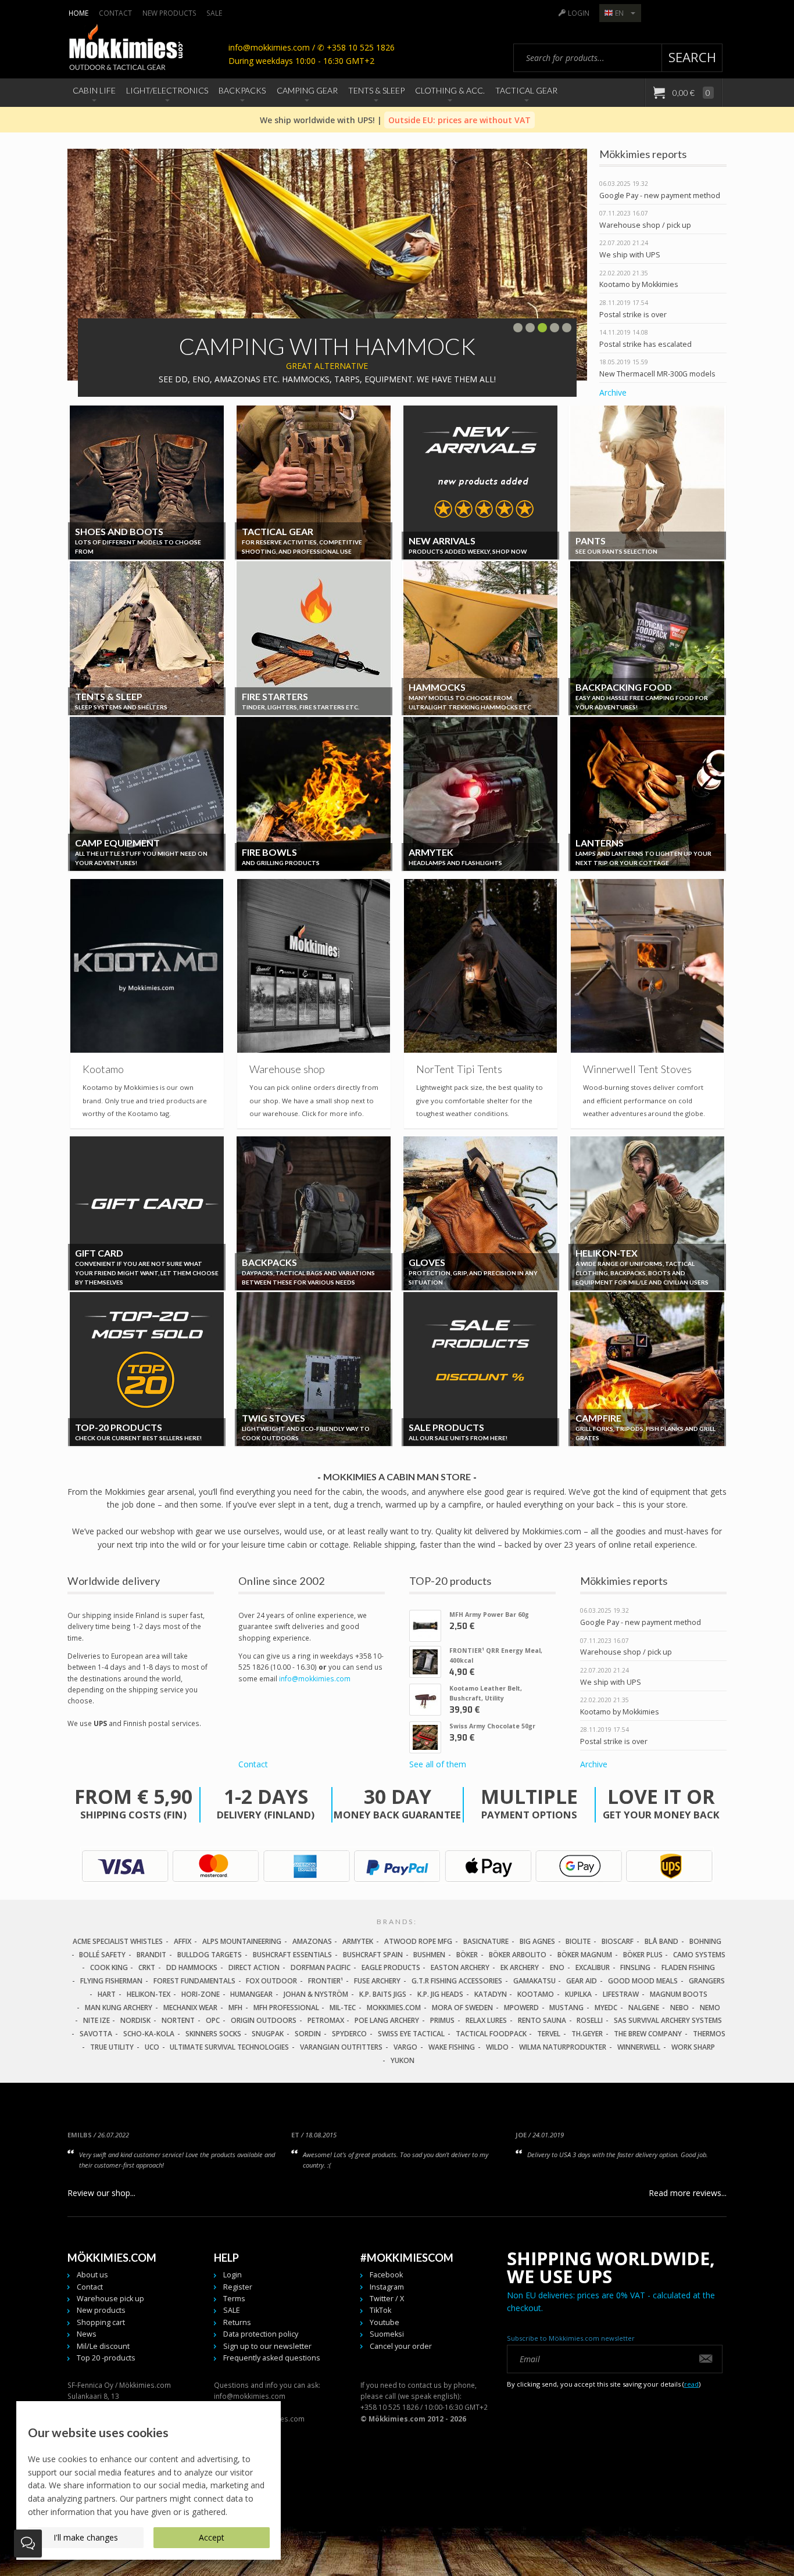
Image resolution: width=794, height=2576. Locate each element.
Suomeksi (387, 2334)
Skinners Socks (213, 2034)
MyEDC (606, 2008)
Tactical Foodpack (491, 2034)
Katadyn (491, 1994)
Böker (467, 1955)
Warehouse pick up (110, 2299)
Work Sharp (693, 2047)
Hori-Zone (201, 1994)
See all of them (438, 1764)
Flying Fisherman (111, 1981)
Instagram (387, 2287)
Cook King (109, 1967)
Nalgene (644, 2008)
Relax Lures (486, 2020)
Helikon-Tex (149, 1994)
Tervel (549, 2034)
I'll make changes (86, 2537)
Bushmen (429, 1955)
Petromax (326, 2020)
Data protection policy (261, 2334)
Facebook (386, 2275)
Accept (212, 2537)
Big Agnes (537, 1941)
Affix (183, 1941)
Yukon (403, 2060)
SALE (214, 13)
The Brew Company (648, 2034)
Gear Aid (582, 1981)
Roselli (590, 2020)
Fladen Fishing (688, 1967)
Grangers (707, 1981)
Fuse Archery (377, 1981)
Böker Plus (643, 1955)
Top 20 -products (106, 2358)
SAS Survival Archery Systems (668, 2020)
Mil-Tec (343, 2008)
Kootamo (536, 1994)
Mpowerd (521, 2008)
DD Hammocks (192, 1967)
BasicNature (486, 1941)
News (87, 2334)
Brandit (151, 1955)
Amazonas (312, 1941)
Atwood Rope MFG (418, 1941)
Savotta (96, 2034)
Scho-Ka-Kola (149, 2034)
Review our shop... (101, 2193)
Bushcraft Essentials (292, 1955)
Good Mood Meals (643, 1981)
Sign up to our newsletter (267, 2346)
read (691, 2384)
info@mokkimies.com (315, 1678)
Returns (237, 2322)
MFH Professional (286, 2008)
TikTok (380, 2310)
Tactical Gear (526, 90)
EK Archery (520, 1967)
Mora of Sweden (462, 2008)
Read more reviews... (688, 2193)
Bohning (705, 1941)
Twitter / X (387, 2299)
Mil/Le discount (103, 2346)
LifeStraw (621, 1994)
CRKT (147, 1967)
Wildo (497, 2047)
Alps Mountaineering (242, 1941)
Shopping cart (101, 2322)
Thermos (709, 2034)
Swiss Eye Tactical (411, 2034)
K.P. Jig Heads (440, 1994)
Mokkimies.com (394, 2008)
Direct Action (254, 1967)
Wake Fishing (452, 2047)
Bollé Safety (102, 1955)
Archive (613, 392)
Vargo (405, 2047)
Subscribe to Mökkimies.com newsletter (571, 2338)
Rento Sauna (542, 2020)
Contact (115, 13)
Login (579, 13)
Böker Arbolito (518, 1955)
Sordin (308, 2034)
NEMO (710, 2008)
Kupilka (578, 1994)
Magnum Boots (679, 1994)
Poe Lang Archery (387, 2020)
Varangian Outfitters (341, 2047)
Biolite (578, 1941)
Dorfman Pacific (321, 1967)
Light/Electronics (167, 90)
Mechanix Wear (190, 2008)
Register (238, 2287)
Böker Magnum (585, 1955)
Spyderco (349, 2034)
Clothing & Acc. (450, 90)
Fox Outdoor (271, 1981)
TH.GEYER (587, 2034)
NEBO (679, 2008)
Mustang (566, 2008)
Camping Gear (307, 90)
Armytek (358, 1941)
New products (169, 13)
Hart (107, 1994)
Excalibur (593, 1967)
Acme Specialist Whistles (118, 1941)
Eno (557, 1967)
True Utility (112, 2047)
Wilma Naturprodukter (563, 2047)
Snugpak (268, 2034)
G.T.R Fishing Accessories (457, 1981)
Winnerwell (639, 2047)
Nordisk (135, 2020)
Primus (442, 2020)
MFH (235, 2008)
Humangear (251, 1994)
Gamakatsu (534, 1981)
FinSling (635, 1967)
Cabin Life (94, 90)
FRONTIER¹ (326, 1981)
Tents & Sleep (376, 90)
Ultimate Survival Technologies (229, 2047)
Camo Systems (699, 1955)
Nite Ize (96, 2020)
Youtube (385, 2322)
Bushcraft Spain (373, 1955)
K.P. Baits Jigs (383, 1994)
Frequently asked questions (272, 2358)
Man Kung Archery (119, 2008)
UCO (152, 2047)
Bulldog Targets (210, 1955)
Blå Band (661, 1941)
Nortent (178, 2020)
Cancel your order (401, 2346)
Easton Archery (460, 1967)
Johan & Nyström (316, 1994)
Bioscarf (618, 1941)
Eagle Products (391, 1967)
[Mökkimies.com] (126, 49)
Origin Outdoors (264, 2020)
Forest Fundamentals (194, 1981)
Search (692, 57)
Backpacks (242, 90)
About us (92, 2275)
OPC (213, 2020)
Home (78, 13)
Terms (234, 2299)
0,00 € (691, 93)
